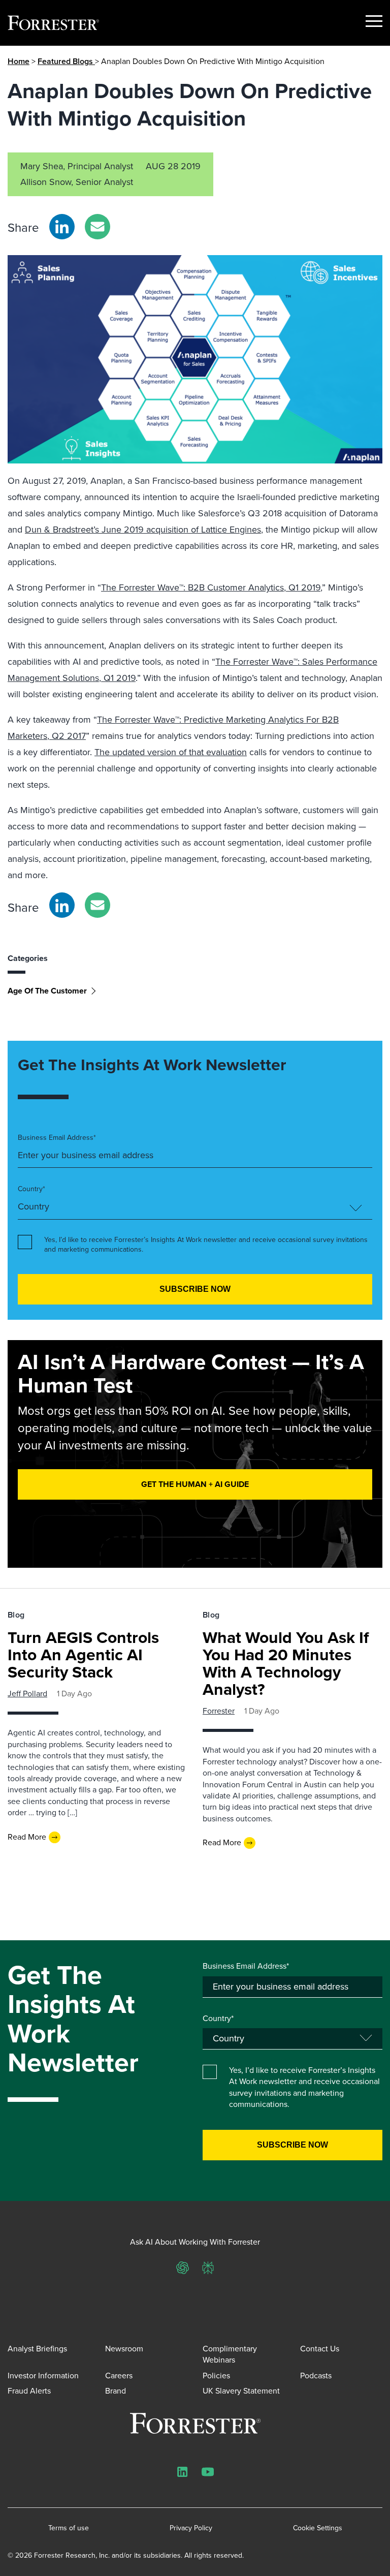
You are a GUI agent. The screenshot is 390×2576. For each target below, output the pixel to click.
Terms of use (69, 2528)
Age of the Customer (47, 991)
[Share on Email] (97, 227)
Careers (119, 2376)
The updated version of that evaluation (171, 752)
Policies (216, 2376)
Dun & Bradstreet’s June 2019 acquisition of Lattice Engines (143, 530)
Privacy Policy (191, 2528)
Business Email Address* (57, 1138)
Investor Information (43, 2376)
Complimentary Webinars (230, 2354)
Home (19, 61)
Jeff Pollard (27, 1694)
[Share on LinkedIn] (62, 227)
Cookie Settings (318, 2528)
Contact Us (320, 2349)
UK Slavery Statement (241, 2391)
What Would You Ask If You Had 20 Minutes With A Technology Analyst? (286, 1663)
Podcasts (316, 2376)
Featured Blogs (66, 61)
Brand (116, 2391)
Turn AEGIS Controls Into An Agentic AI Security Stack (83, 1655)
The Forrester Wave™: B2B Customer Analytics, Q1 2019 (211, 587)
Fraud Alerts (29, 2391)
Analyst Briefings (37, 2349)
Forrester (219, 1711)
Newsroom (124, 2349)
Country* (31, 1189)
